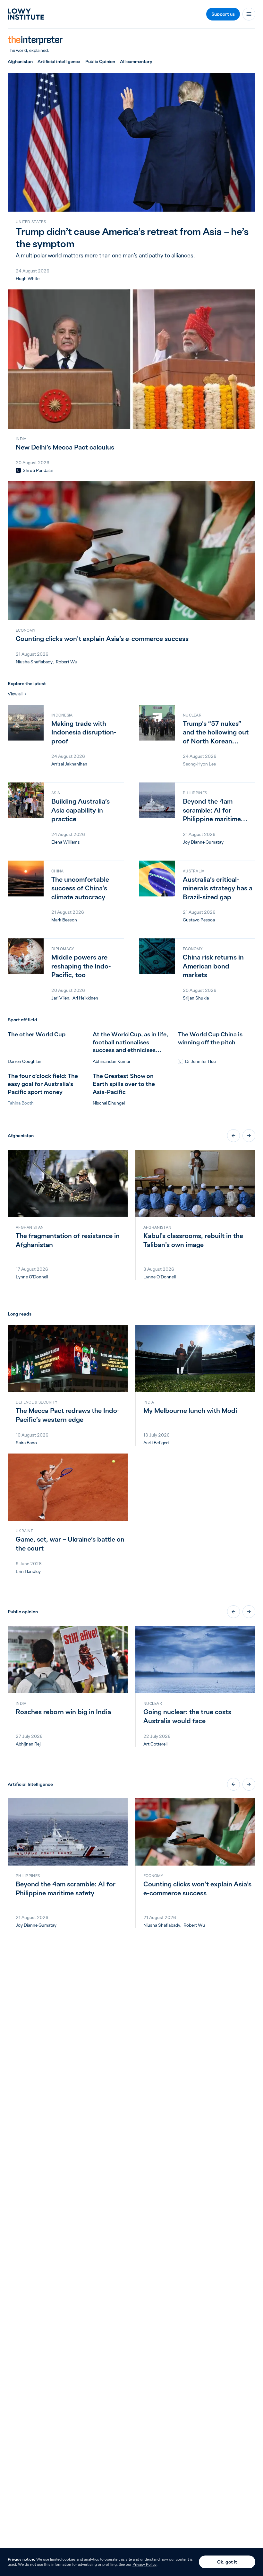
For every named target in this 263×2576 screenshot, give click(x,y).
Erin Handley (28, 1571)
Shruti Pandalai (38, 470)
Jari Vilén (60, 998)
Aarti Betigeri (156, 1443)
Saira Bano (26, 1443)
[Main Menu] (249, 14)
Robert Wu (67, 662)
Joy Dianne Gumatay (203, 842)
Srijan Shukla (196, 998)
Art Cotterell (155, 1744)
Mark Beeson (64, 920)
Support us (223, 14)
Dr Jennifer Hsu (200, 1061)
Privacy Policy (144, 2564)
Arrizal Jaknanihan (69, 764)
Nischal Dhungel (109, 1103)
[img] (18, 470)
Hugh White (28, 279)
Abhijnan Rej (28, 1744)
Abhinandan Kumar (112, 1061)
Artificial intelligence (59, 61)
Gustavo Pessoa (199, 920)
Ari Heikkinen (85, 998)
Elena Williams (66, 842)
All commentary (136, 61)
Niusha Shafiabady (34, 662)
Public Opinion (100, 61)
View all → (17, 694)
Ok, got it (227, 2562)
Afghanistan (20, 61)
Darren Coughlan (25, 1061)
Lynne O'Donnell (32, 1277)
